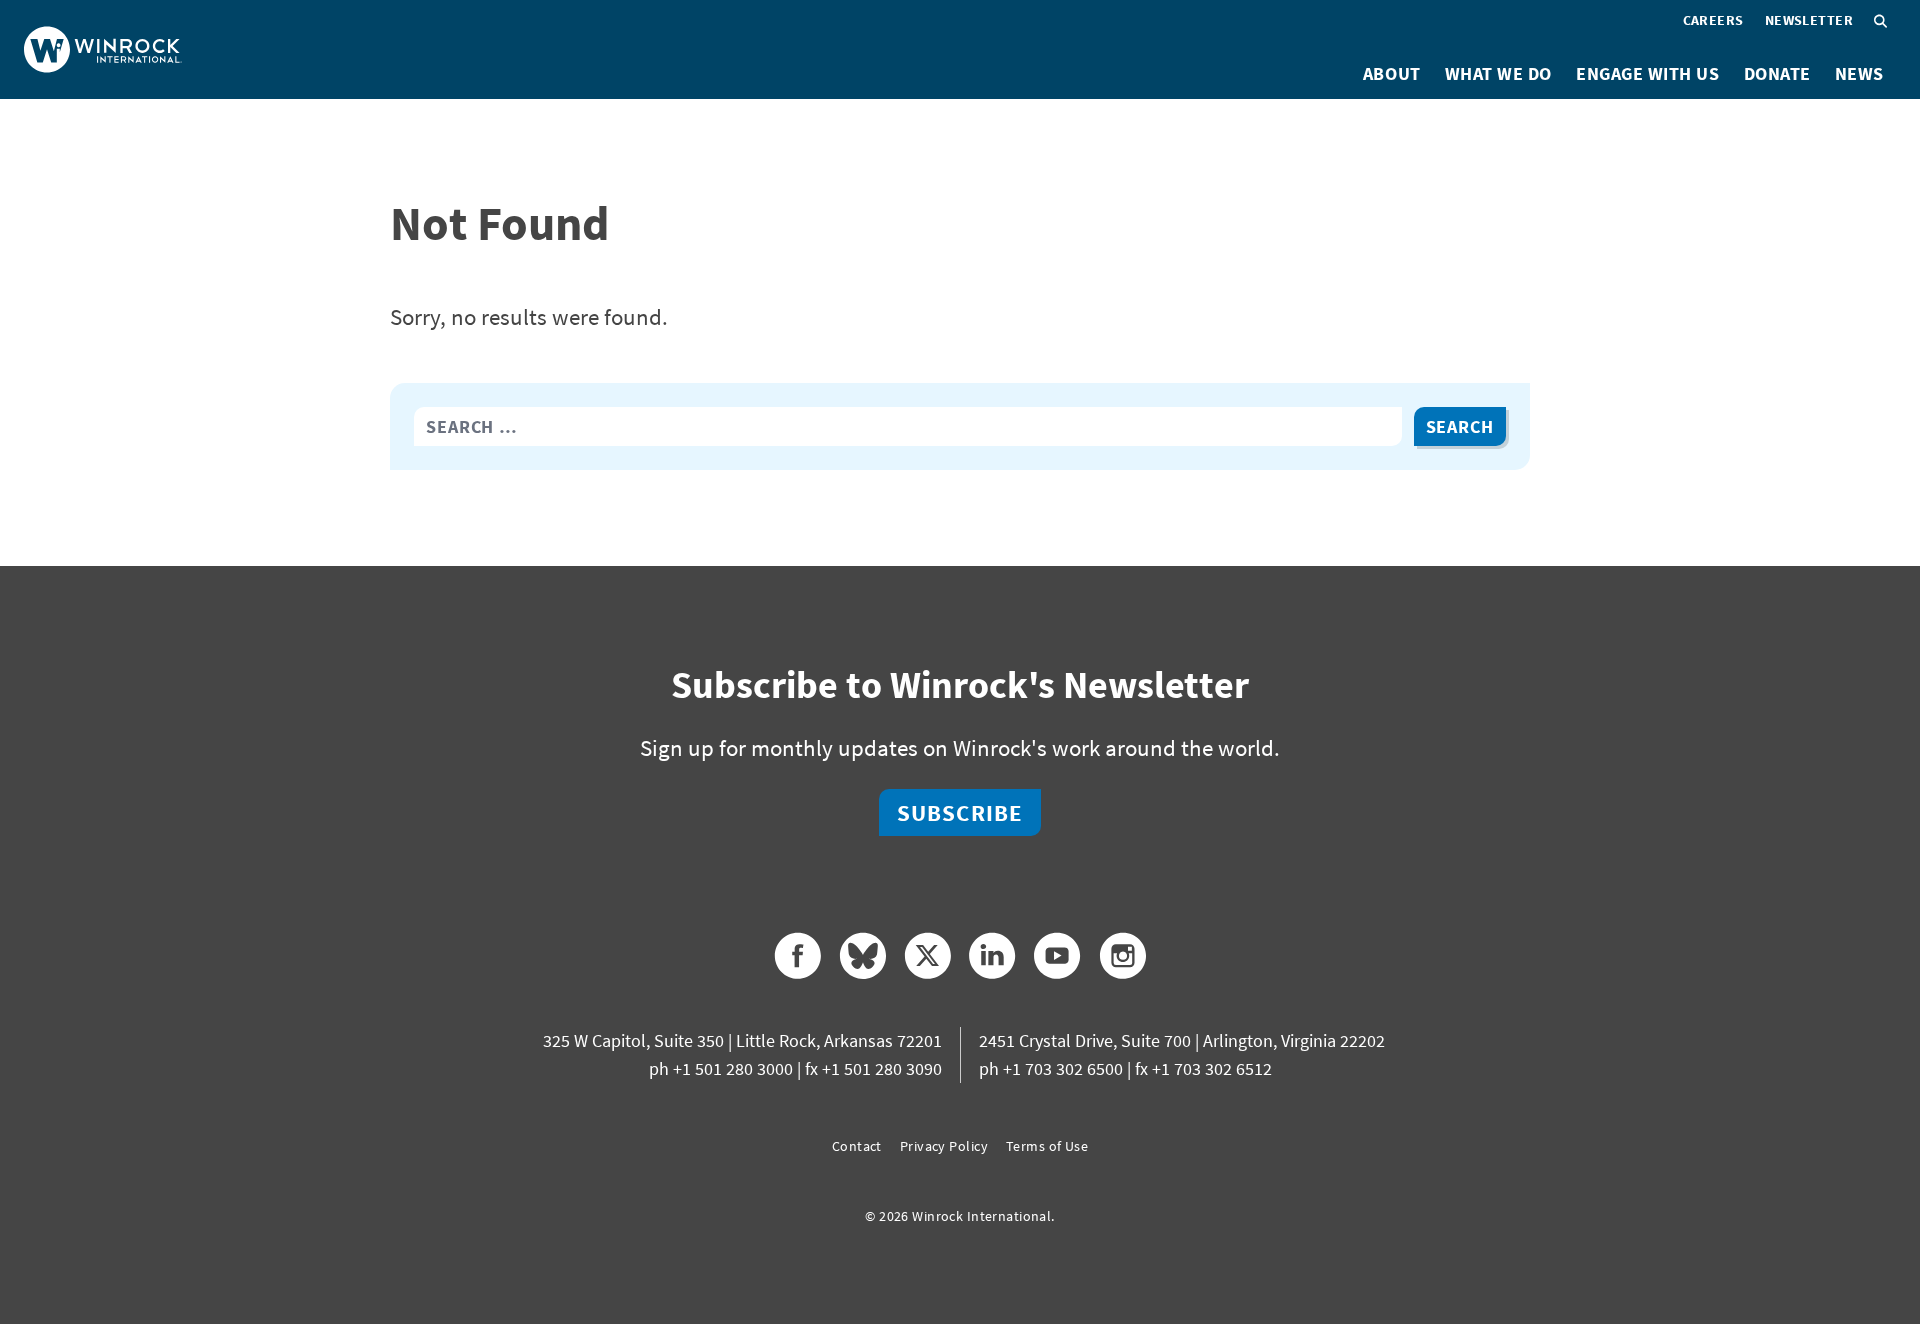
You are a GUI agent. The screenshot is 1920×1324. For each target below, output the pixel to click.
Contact (857, 1146)
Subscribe (960, 812)
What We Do (1498, 73)
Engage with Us (1648, 73)
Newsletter (1809, 20)
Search (1460, 426)
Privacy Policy (944, 1146)
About (1392, 73)
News (1859, 73)
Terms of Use (1047, 1146)
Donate (1777, 73)
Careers (1713, 20)
